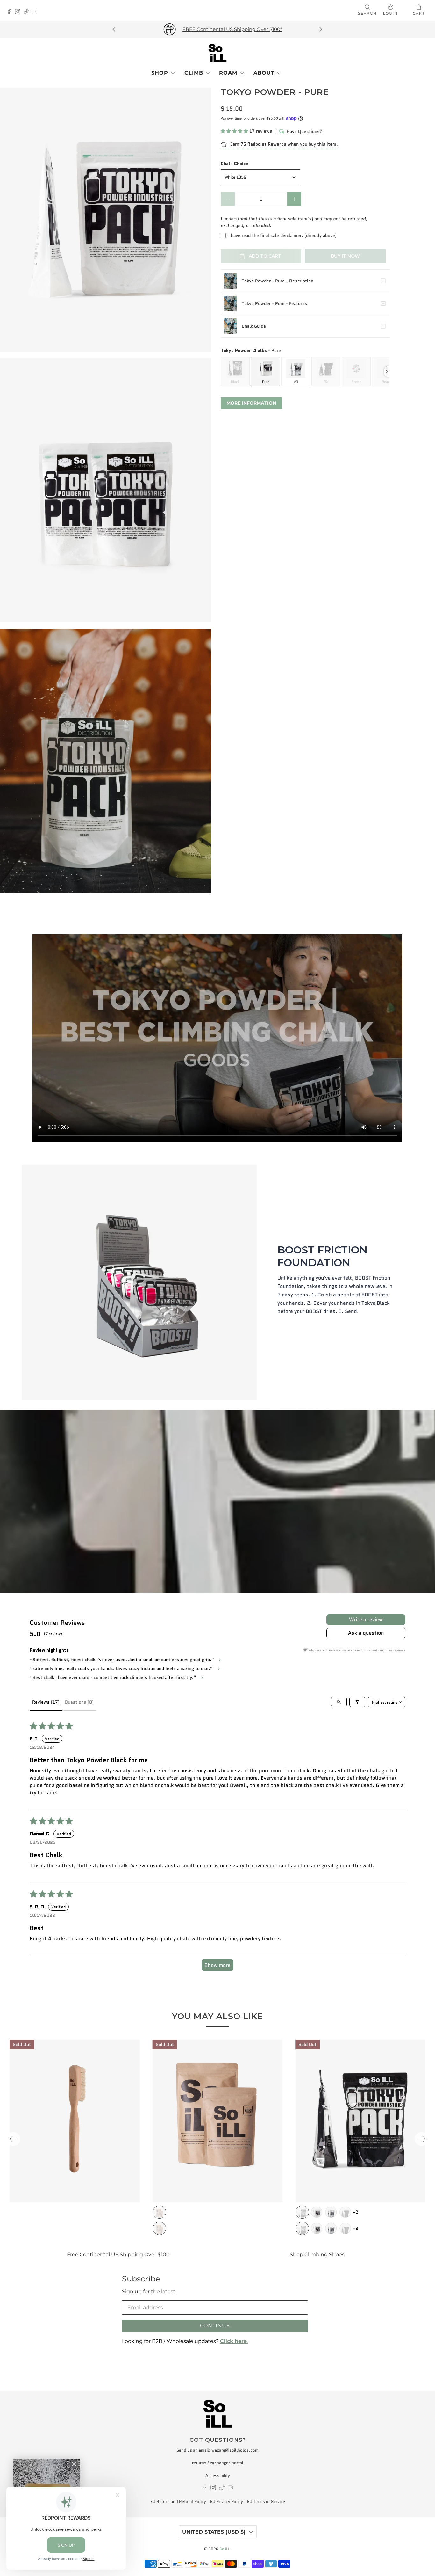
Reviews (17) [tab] (46, 1702)
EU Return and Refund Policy (178, 2502)
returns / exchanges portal (218, 2463)
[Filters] (357, 1702)
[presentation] (387, 372)
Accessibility (218, 2475)
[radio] (235, 371)
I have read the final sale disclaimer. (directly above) (282, 235)
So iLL (225, 2549)
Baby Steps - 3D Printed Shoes (300, 29)
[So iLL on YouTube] (36, 12)
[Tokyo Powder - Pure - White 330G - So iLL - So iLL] (106, 220)
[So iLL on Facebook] (11, 12)
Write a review (366, 1620)
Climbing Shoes (173, 2254)
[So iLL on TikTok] (28, 12)
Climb (194, 73)
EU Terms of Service (266, 2502)
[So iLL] (217, 53)
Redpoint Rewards (379, 2254)
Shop (160, 73)
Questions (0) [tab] (79, 1702)
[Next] (320, 29)
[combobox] (260, 177)
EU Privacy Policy (227, 2502)
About (264, 73)
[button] (234, 131)
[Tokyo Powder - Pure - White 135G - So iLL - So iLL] (106, 490)
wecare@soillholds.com (235, 2450)
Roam (228, 73)
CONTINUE (215, 2326)
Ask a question (366, 1633)
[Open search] (339, 1702)
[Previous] (115, 29)
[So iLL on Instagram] (19, 12)
